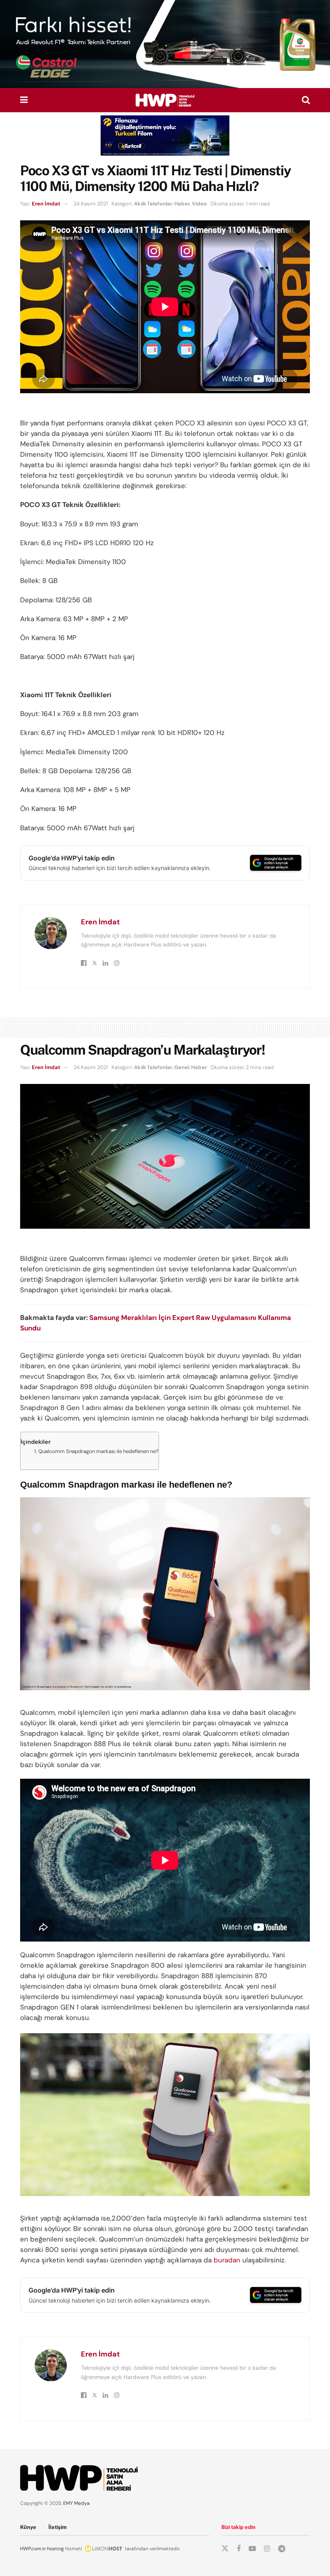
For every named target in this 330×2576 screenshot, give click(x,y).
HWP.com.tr (33, 2549)
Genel (182, 1067)
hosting (56, 2549)
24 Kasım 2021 (91, 204)
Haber (182, 204)
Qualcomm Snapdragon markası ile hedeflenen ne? (98, 1451)
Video (199, 204)
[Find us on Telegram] (282, 2549)
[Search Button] (306, 100)
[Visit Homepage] (165, 100)
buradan (227, 2260)
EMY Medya (76, 2503)
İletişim (58, 2527)
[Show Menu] (24, 100)
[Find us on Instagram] (267, 2549)
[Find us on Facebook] (239, 2549)
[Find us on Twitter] (225, 2549)
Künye (28, 2527)
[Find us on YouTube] (252, 2549)
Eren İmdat (46, 204)
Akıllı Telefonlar (153, 204)
